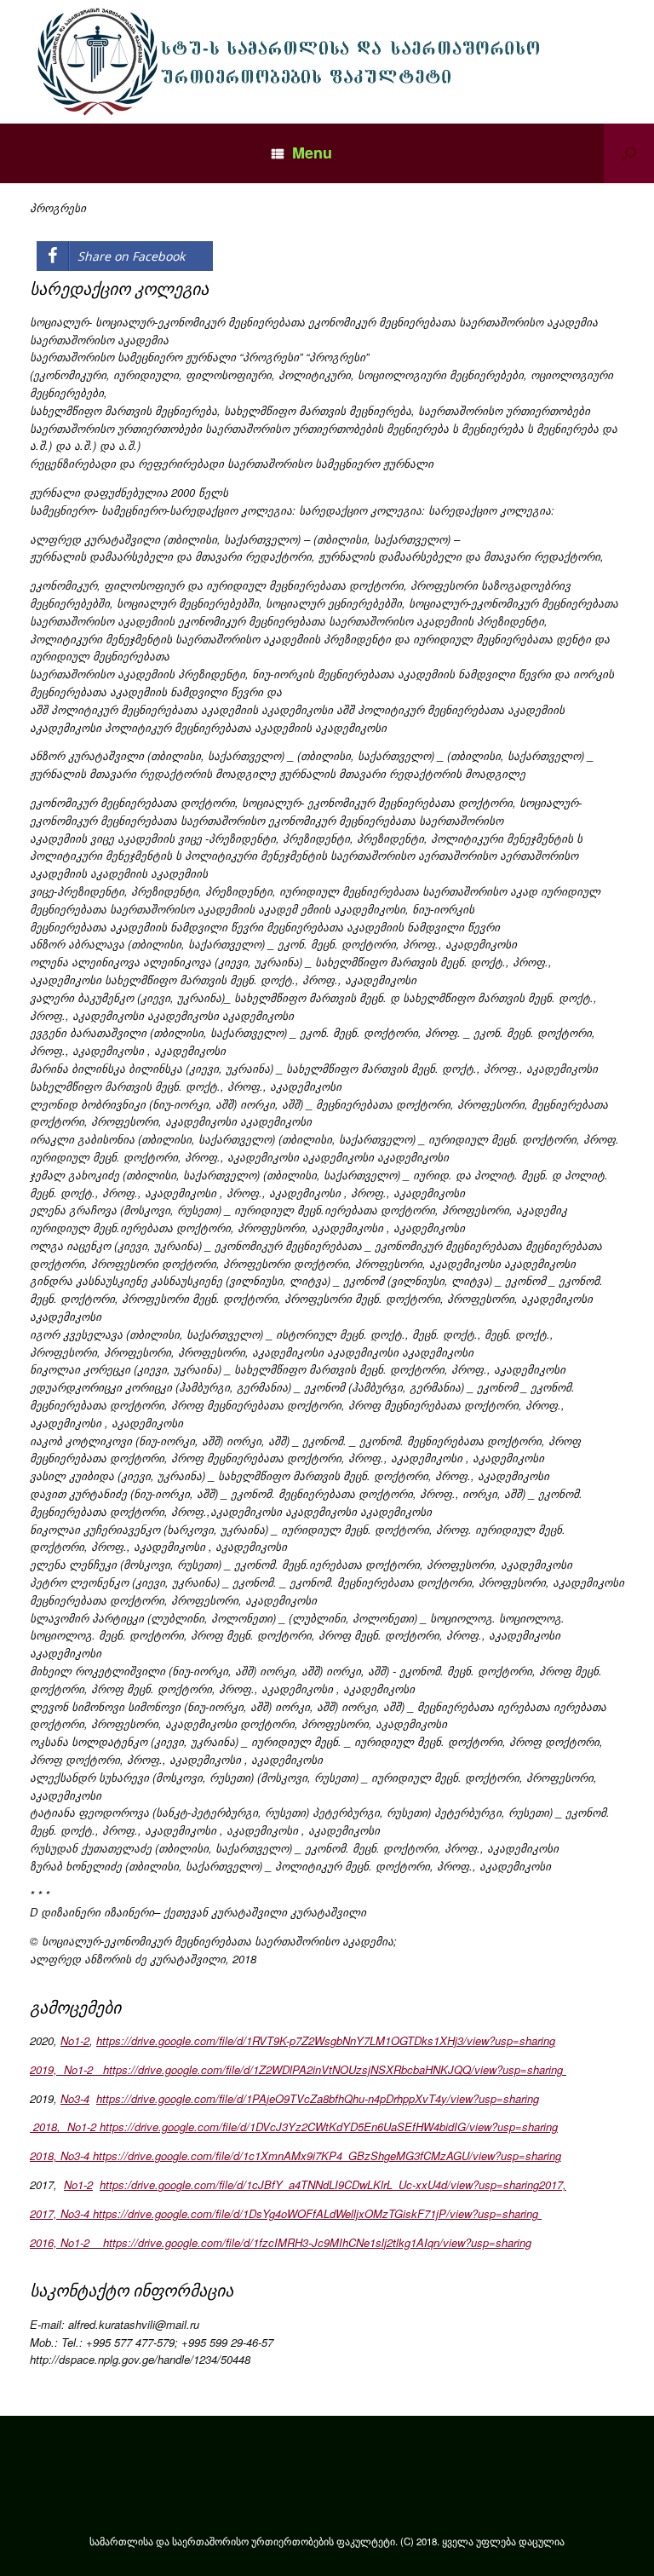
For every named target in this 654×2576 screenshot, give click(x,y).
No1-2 (75, 2040)
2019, (47, 2069)
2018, (49, 2126)
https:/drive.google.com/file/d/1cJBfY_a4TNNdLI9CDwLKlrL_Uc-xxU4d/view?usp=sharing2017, (333, 2184)
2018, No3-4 (60, 2155)
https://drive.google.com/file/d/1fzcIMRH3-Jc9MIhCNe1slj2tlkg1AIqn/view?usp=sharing (310, 2242)
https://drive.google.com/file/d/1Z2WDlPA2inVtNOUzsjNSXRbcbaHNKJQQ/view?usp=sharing (331, 2069)
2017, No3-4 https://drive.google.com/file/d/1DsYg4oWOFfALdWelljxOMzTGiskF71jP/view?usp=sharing (286, 2213)
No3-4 (75, 2098)
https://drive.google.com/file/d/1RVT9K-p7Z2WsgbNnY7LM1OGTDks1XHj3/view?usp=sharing (326, 2040)
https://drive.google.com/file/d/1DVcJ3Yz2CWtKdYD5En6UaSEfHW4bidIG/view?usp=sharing (327, 2126)
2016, (45, 2242)
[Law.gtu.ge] (293, 62)
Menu (312, 153)
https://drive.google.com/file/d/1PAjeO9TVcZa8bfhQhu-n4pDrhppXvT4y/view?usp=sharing (318, 2098)
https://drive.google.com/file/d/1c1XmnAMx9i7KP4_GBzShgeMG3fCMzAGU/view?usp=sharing (325, 2155)
